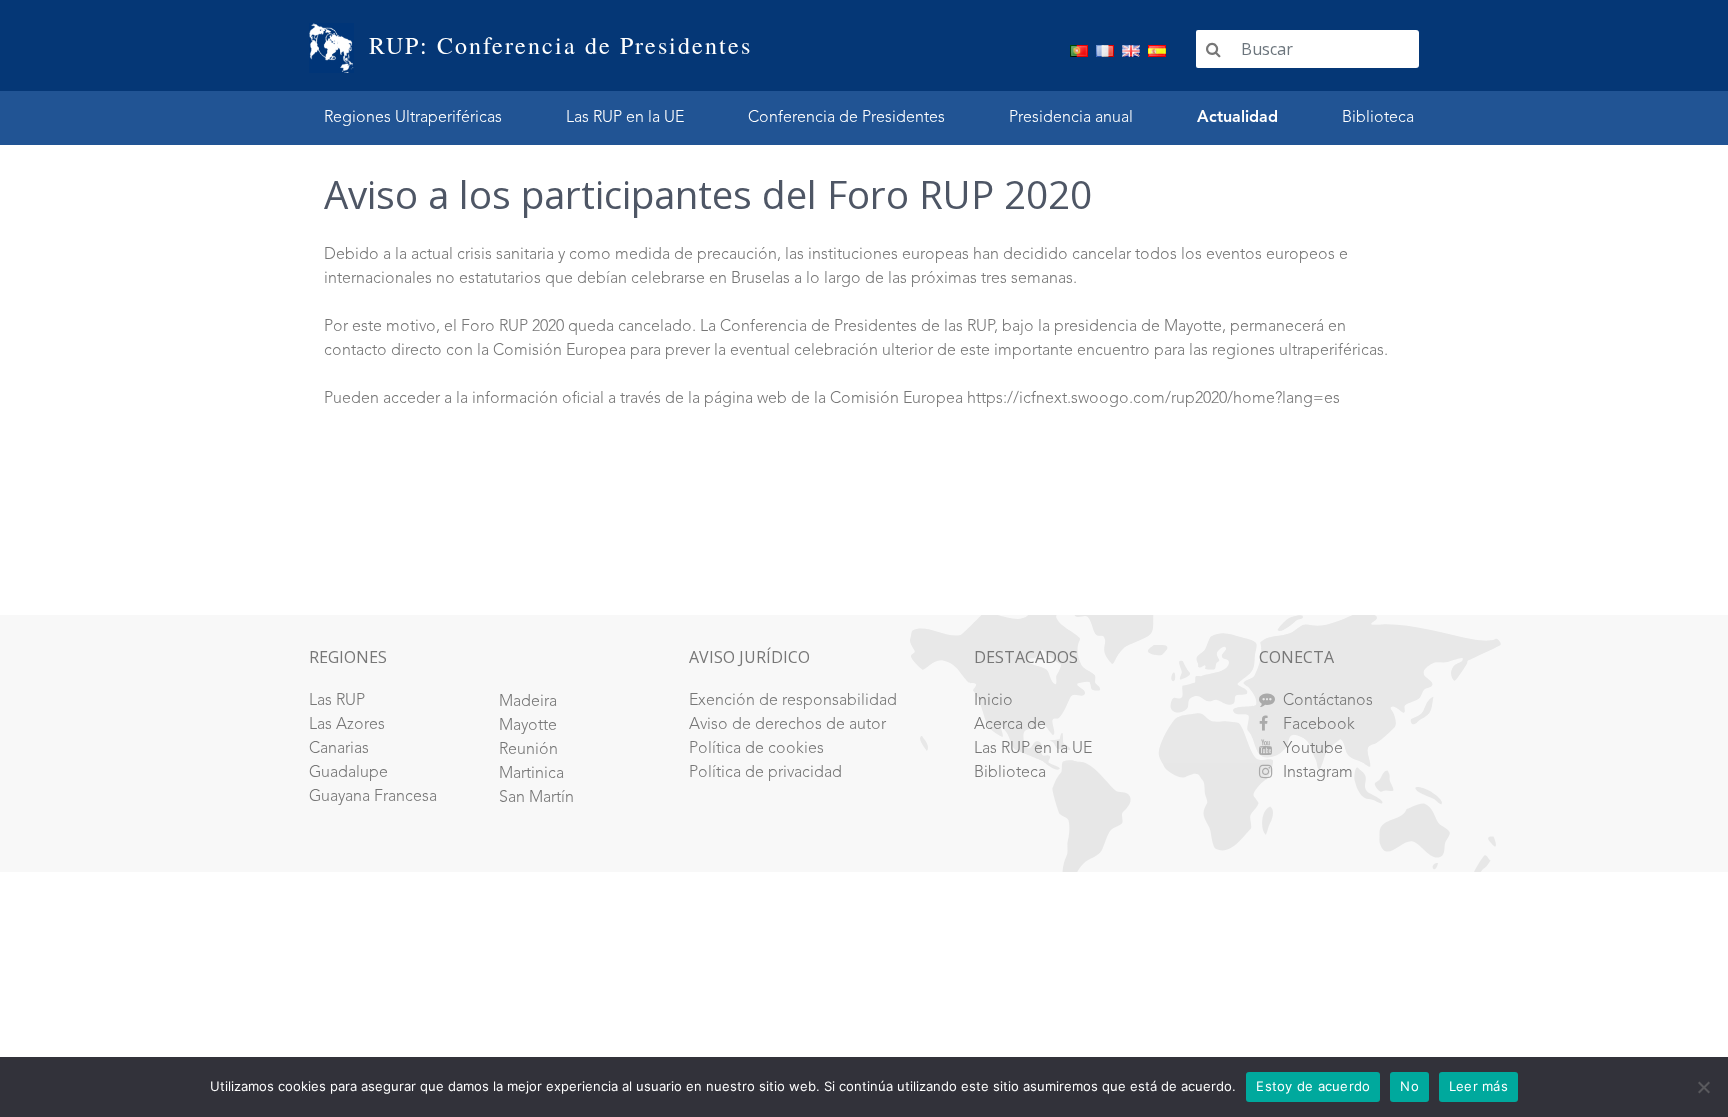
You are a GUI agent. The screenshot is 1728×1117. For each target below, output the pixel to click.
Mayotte (528, 726)
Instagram (1318, 773)
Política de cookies (756, 749)
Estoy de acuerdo (1313, 1086)
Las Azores (347, 725)
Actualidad (1237, 118)
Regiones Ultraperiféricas (413, 118)
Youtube (1313, 749)
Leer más (1478, 1086)
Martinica (531, 774)
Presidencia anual (1071, 118)
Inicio (993, 701)
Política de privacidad (765, 773)
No (1409, 1086)
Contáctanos (1328, 701)
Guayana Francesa (373, 797)
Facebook (1319, 725)
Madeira (528, 702)
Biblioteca (1378, 118)
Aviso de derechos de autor (787, 725)
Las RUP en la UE (625, 118)
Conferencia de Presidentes (846, 118)
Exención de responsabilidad (793, 701)
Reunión (528, 750)
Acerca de (1010, 725)
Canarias (339, 749)
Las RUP (337, 701)
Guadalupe (348, 773)
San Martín (536, 798)
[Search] (1213, 49)
